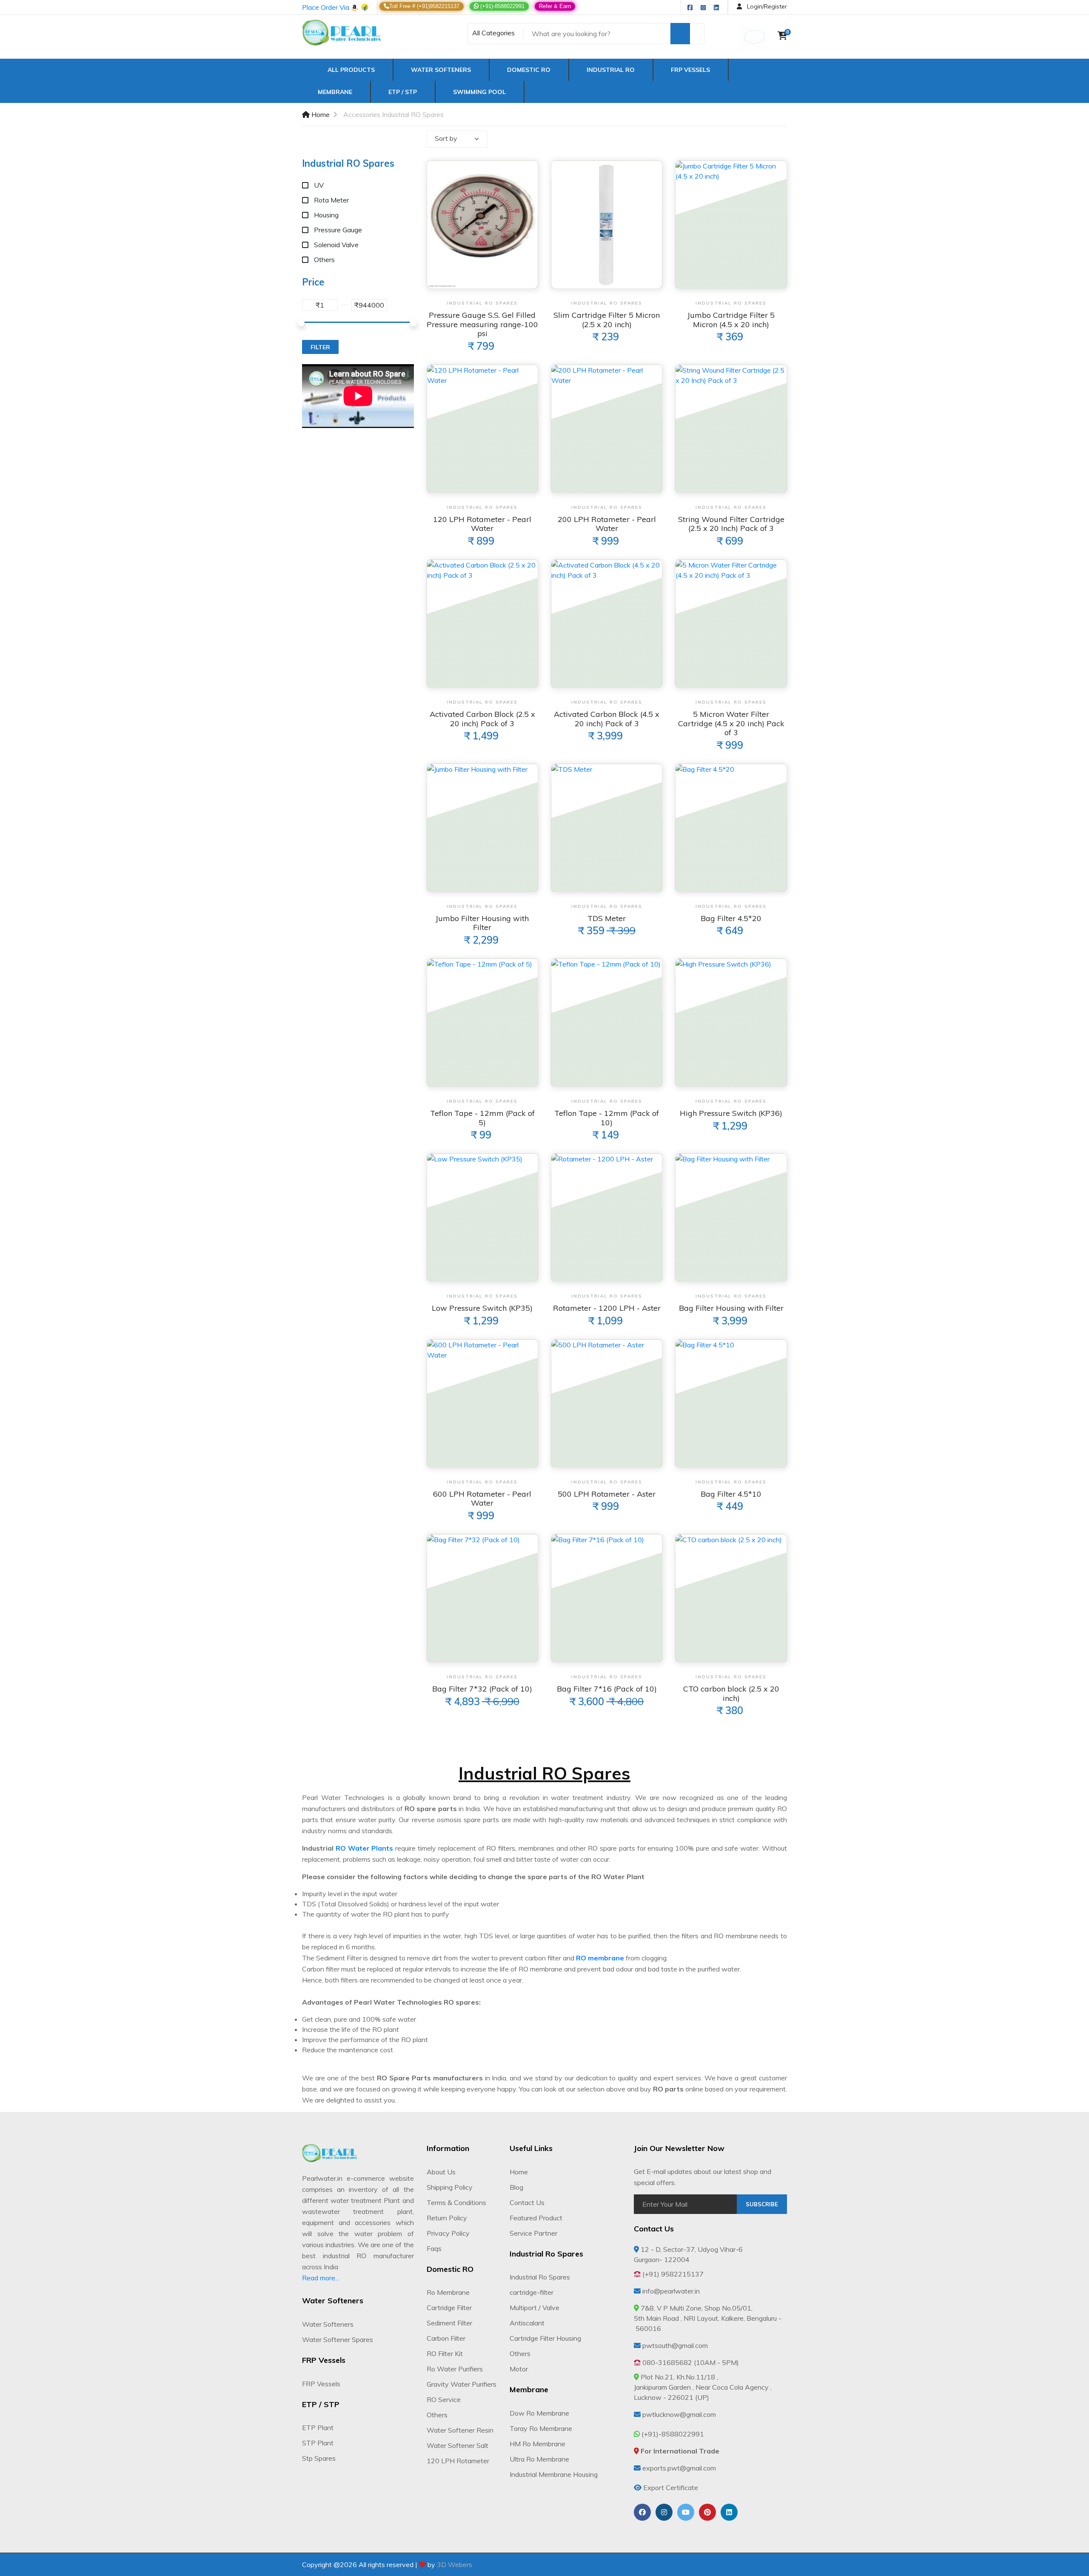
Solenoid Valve (336, 245)
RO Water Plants (365, 1848)
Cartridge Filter (449, 2308)
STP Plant (318, 2443)
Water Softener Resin (460, 2430)
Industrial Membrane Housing (554, 2474)
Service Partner (533, 2233)
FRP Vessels (690, 70)
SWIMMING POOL (479, 92)
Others (324, 260)
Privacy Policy (448, 2233)
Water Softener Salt (458, 2445)
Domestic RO (529, 70)
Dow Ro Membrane (539, 2413)
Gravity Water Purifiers (462, 2384)
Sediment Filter (449, 2323)
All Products (349, 70)
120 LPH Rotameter (458, 2461)
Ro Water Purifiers (455, 2369)
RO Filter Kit (445, 2353)
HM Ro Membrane (537, 2444)
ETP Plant (318, 2428)
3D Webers (455, 2565)
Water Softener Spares (338, 2339)
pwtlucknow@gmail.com (679, 2414)
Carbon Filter (446, 2338)
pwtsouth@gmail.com (675, 2345)
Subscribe (762, 2204)
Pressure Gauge (338, 230)
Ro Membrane (448, 2292)
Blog (516, 2187)
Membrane (335, 92)
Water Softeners (441, 70)
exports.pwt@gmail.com (679, 2468)
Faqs (434, 2248)
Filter (320, 347)
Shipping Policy (450, 2187)
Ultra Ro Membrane (539, 2459)
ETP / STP (403, 92)
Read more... (321, 2278)
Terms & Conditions (456, 2202)
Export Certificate (671, 2488)
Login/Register (766, 6)
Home (320, 114)
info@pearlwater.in (671, 2291)
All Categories (493, 33)
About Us (441, 2172)
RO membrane (600, 1958)
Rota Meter (331, 200)
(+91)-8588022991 (502, 6)
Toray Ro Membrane (541, 2428)
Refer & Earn (555, 6)
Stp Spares (319, 2458)
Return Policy (447, 2218)
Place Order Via (326, 7)
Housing (326, 215)
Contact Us (527, 2202)
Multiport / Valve (535, 2308)
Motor (519, 2369)
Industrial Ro (611, 70)
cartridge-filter (532, 2292)
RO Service (444, 2399)
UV (319, 185)
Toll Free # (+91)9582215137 (424, 6)
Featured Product (536, 2218)
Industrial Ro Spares (540, 2277)
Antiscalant (527, 2323)
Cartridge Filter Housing (545, 2338)
